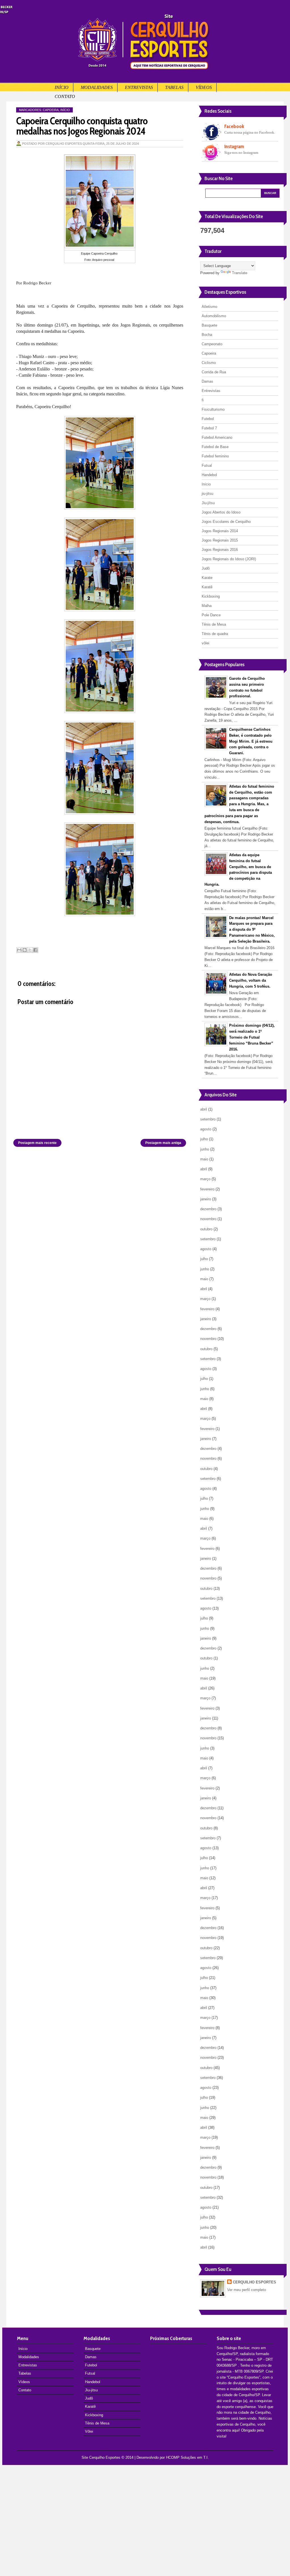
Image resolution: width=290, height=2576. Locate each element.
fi (203, 400)
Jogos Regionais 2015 (220, 540)
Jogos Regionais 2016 (220, 550)
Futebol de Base (215, 447)
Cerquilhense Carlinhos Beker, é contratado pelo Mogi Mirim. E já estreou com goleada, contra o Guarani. (251, 741)
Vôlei (89, 2431)
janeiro (206, 1199)
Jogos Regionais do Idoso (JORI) (229, 559)
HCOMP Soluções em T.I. (187, 2457)
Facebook (234, 126)
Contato (65, 96)
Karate (207, 578)
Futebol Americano (217, 437)
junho (205, 1149)
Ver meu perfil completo (247, 2290)
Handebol (209, 475)
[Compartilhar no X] (30, 950)
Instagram (234, 146)
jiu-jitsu (207, 494)
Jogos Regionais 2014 (220, 531)
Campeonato (212, 344)
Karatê (207, 587)
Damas (207, 381)
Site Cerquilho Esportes (101, 2457)
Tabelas (174, 87)
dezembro (208, 1209)
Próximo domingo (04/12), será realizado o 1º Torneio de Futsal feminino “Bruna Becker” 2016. (252, 1037)
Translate (240, 273)
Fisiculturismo (213, 409)
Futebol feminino (215, 456)
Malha (207, 606)
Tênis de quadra (215, 634)
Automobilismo (214, 316)
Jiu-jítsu (208, 503)
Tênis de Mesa (214, 624)
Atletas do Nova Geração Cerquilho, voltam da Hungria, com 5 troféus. (251, 980)
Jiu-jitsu (91, 2390)
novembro (208, 1219)
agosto (206, 1129)
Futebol (208, 419)
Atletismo (209, 307)
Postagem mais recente (37, 1143)
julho (204, 1139)
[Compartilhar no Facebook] (35, 950)
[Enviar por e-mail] (19, 950)
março (205, 1179)
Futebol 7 (209, 428)
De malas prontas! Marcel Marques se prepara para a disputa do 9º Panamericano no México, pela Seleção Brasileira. (252, 930)
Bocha (207, 335)
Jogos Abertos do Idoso (221, 512)
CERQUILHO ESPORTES (254, 2282)
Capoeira (51, 110)
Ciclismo (209, 363)
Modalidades (97, 87)
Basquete (209, 325)
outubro (206, 1229)
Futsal (207, 465)
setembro (208, 1119)
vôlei (205, 643)
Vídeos (204, 87)
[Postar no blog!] (25, 950)
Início (62, 87)
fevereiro (207, 1189)
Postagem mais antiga (163, 1143)
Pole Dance (211, 615)
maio (204, 1159)
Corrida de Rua (214, 372)
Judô (206, 568)
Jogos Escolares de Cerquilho (226, 522)
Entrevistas (139, 87)
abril (204, 1109)
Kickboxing (211, 596)
